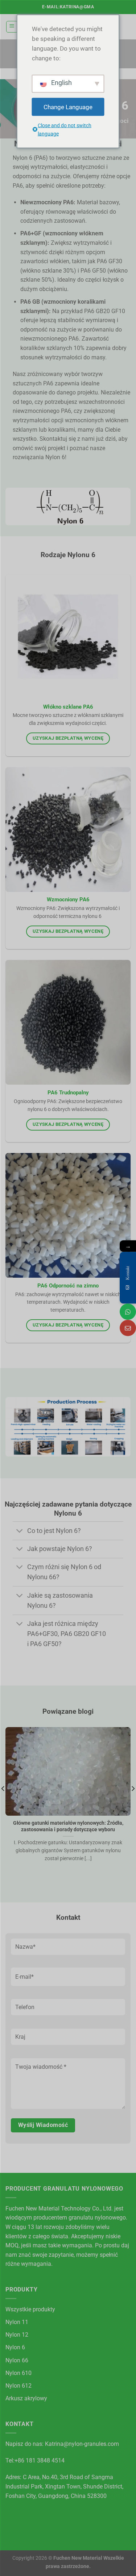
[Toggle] (20, 1531)
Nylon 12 (17, 2335)
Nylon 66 (17, 2360)
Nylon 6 (15, 2347)
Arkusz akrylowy (26, 2398)
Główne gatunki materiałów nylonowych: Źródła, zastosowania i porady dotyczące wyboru (68, 1826)
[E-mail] (128, 1328)
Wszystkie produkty (30, 2309)
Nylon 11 (17, 2322)
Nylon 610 (18, 2373)
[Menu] (12, 27)
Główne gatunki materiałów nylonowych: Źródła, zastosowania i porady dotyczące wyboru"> (67, 1806)
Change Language (68, 107)
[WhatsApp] (128, 1312)
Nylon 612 (18, 2386)
